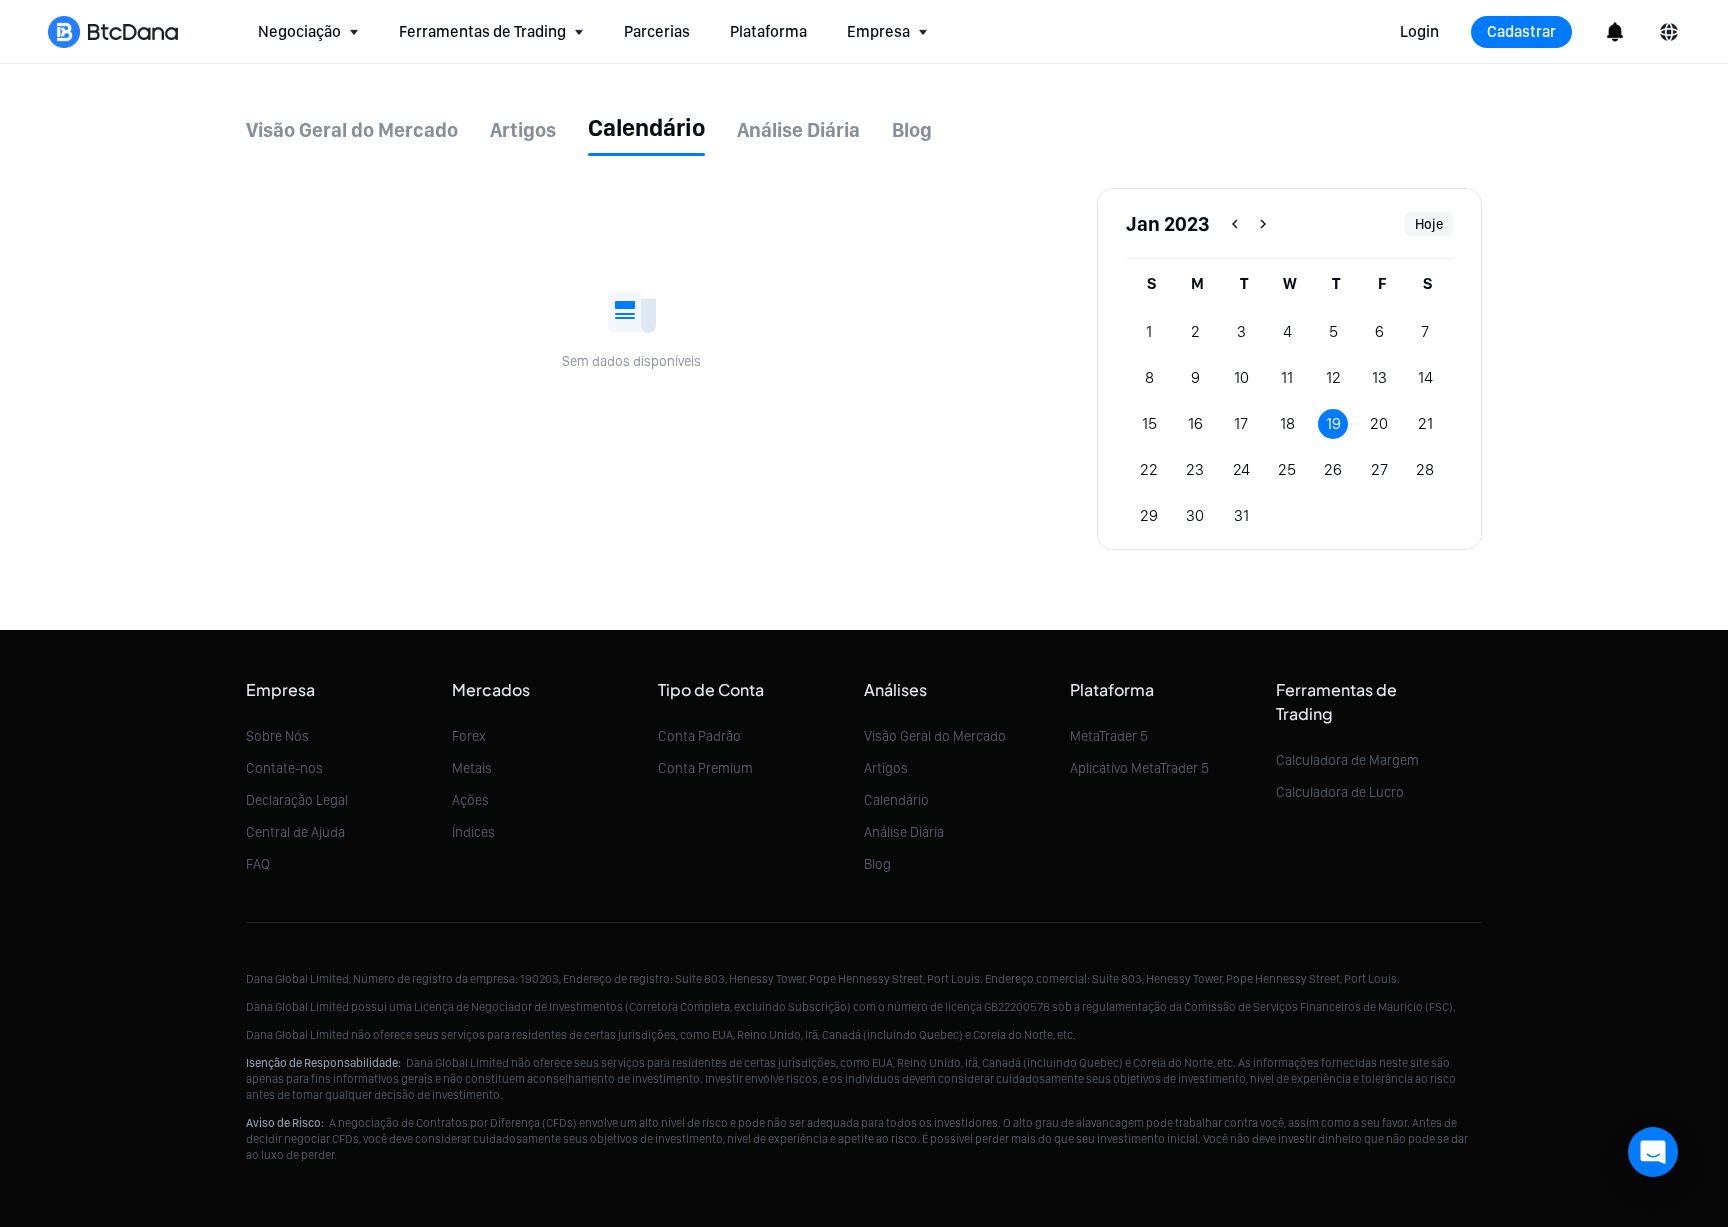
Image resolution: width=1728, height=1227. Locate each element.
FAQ (258, 864)
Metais (472, 768)
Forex (469, 736)
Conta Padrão (699, 736)
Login (1419, 31)
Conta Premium (705, 768)
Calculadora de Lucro (1340, 792)
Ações (470, 800)
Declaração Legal (297, 800)
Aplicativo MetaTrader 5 (1139, 768)
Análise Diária (904, 832)
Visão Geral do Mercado (935, 736)
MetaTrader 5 (1109, 736)
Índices (473, 832)
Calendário (896, 800)
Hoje (1429, 224)
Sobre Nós (277, 736)
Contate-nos (284, 768)
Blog (877, 864)
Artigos (886, 768)
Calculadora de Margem (1347, 760)
